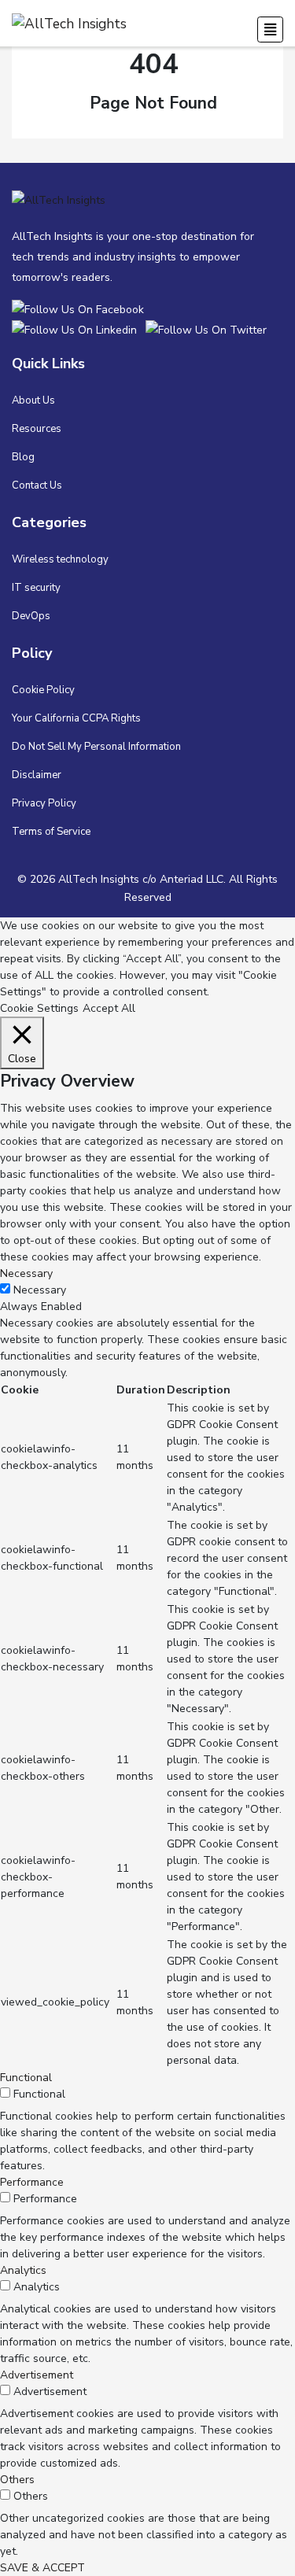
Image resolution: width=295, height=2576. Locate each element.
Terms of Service (51, 832)
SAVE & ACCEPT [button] (42, 2568)
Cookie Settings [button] (39, 1008)
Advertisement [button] (37, 2375)
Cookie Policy (43, 690)
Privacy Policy (44, 803)
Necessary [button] (26, 1273)
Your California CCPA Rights (76, 718)
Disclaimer (37, 775)
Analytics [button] (23, 2270)
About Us (33, 400)
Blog (23, 457)
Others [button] (17, 2480)
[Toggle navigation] (270, 30)
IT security (36, 588)
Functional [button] (26, 2078)
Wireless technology (60, 559)
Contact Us (37, 485)
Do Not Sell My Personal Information (96, 747)
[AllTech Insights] (81, 309)
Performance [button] (32, 2182)
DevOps (31, 616)
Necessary (40, 1290)
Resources (37, 429)
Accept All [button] (109, 1008)
